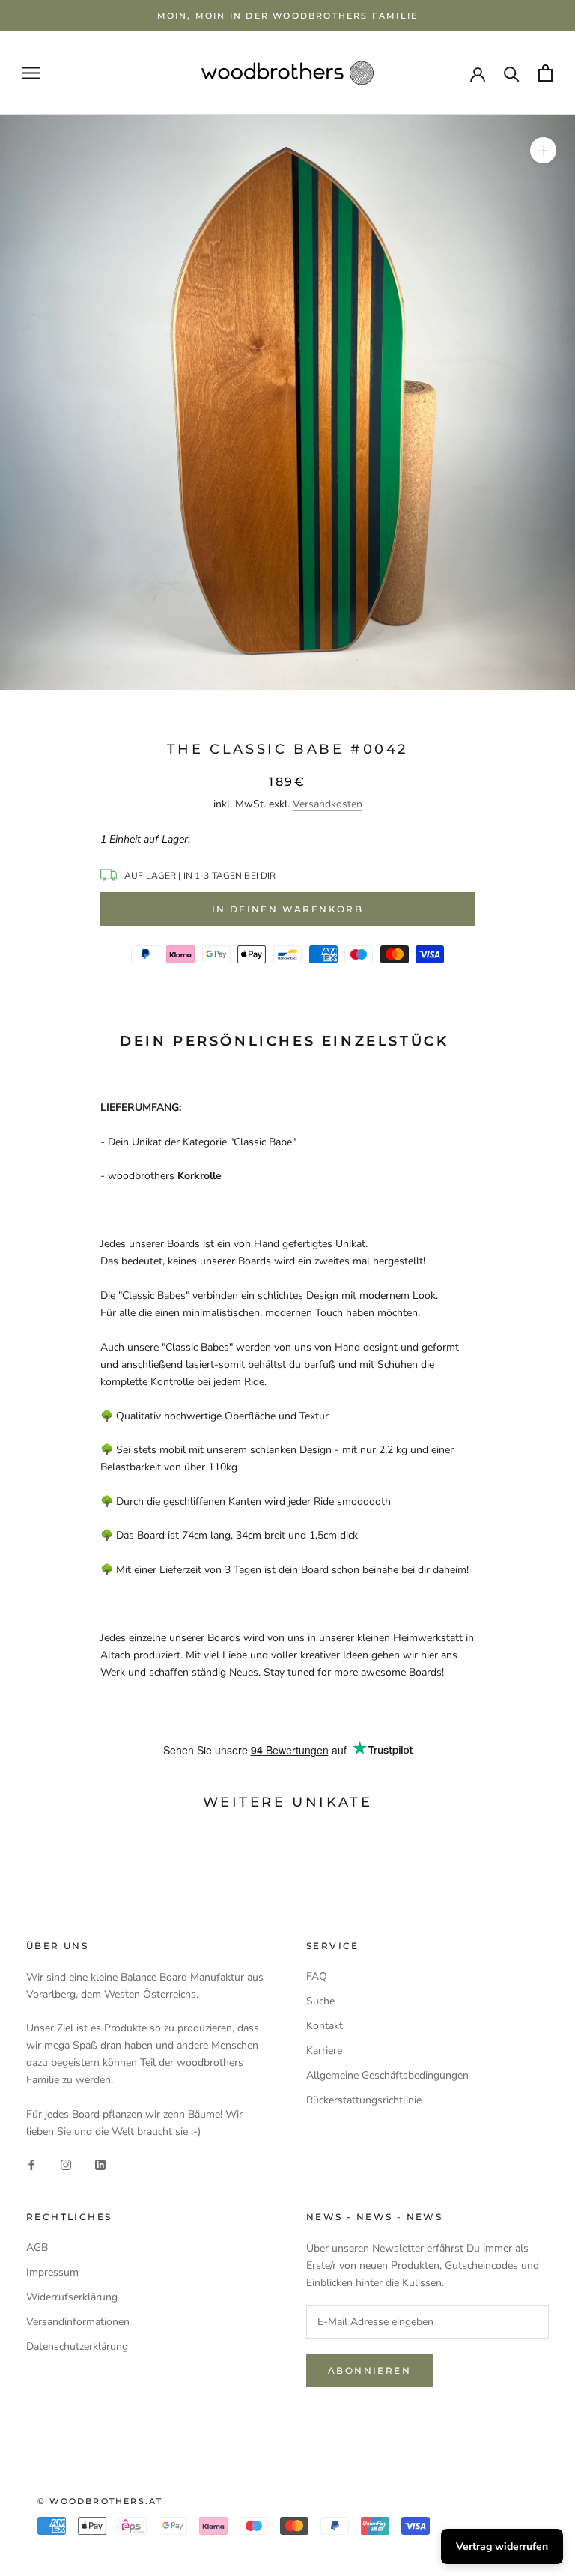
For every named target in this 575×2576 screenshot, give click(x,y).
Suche (320, 2001)
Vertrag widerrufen (502, 2546)
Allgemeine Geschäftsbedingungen (387, 2075)
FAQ (317, 1976)
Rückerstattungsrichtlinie (364, 2100)
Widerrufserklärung (72, 2297)
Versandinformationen (78, 2322)
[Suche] (512, 73)
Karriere (324, 2051)
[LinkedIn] (100, 2164)
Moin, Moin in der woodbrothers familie (288, 16)
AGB (37, 2248)
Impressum (52, 2272)
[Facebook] (31, 2164)
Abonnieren (369, 2370)
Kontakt (325, 2026)
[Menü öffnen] (31, 73)
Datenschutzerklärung (77, 2346)
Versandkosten (328, 804)
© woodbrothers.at (100, 2501)
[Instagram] (66, 2164)
